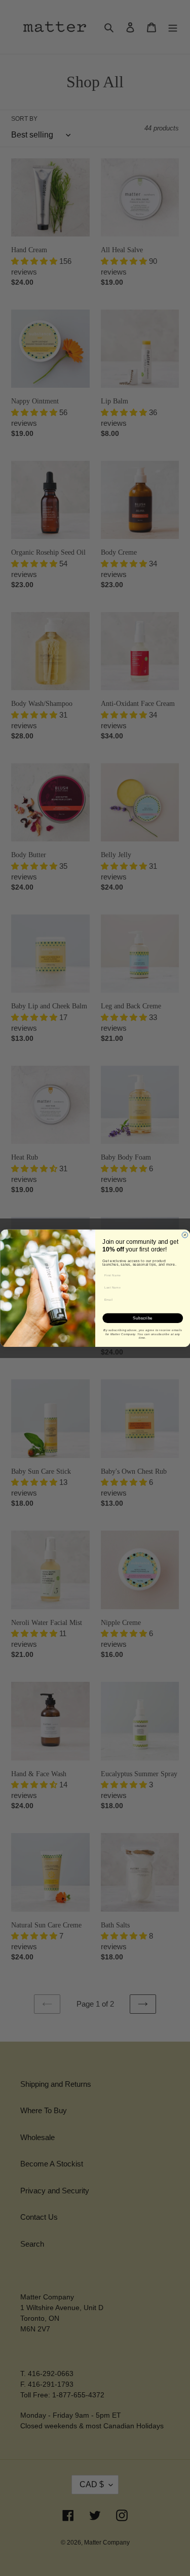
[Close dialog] (185, 1235)
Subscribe (143, 1318)
